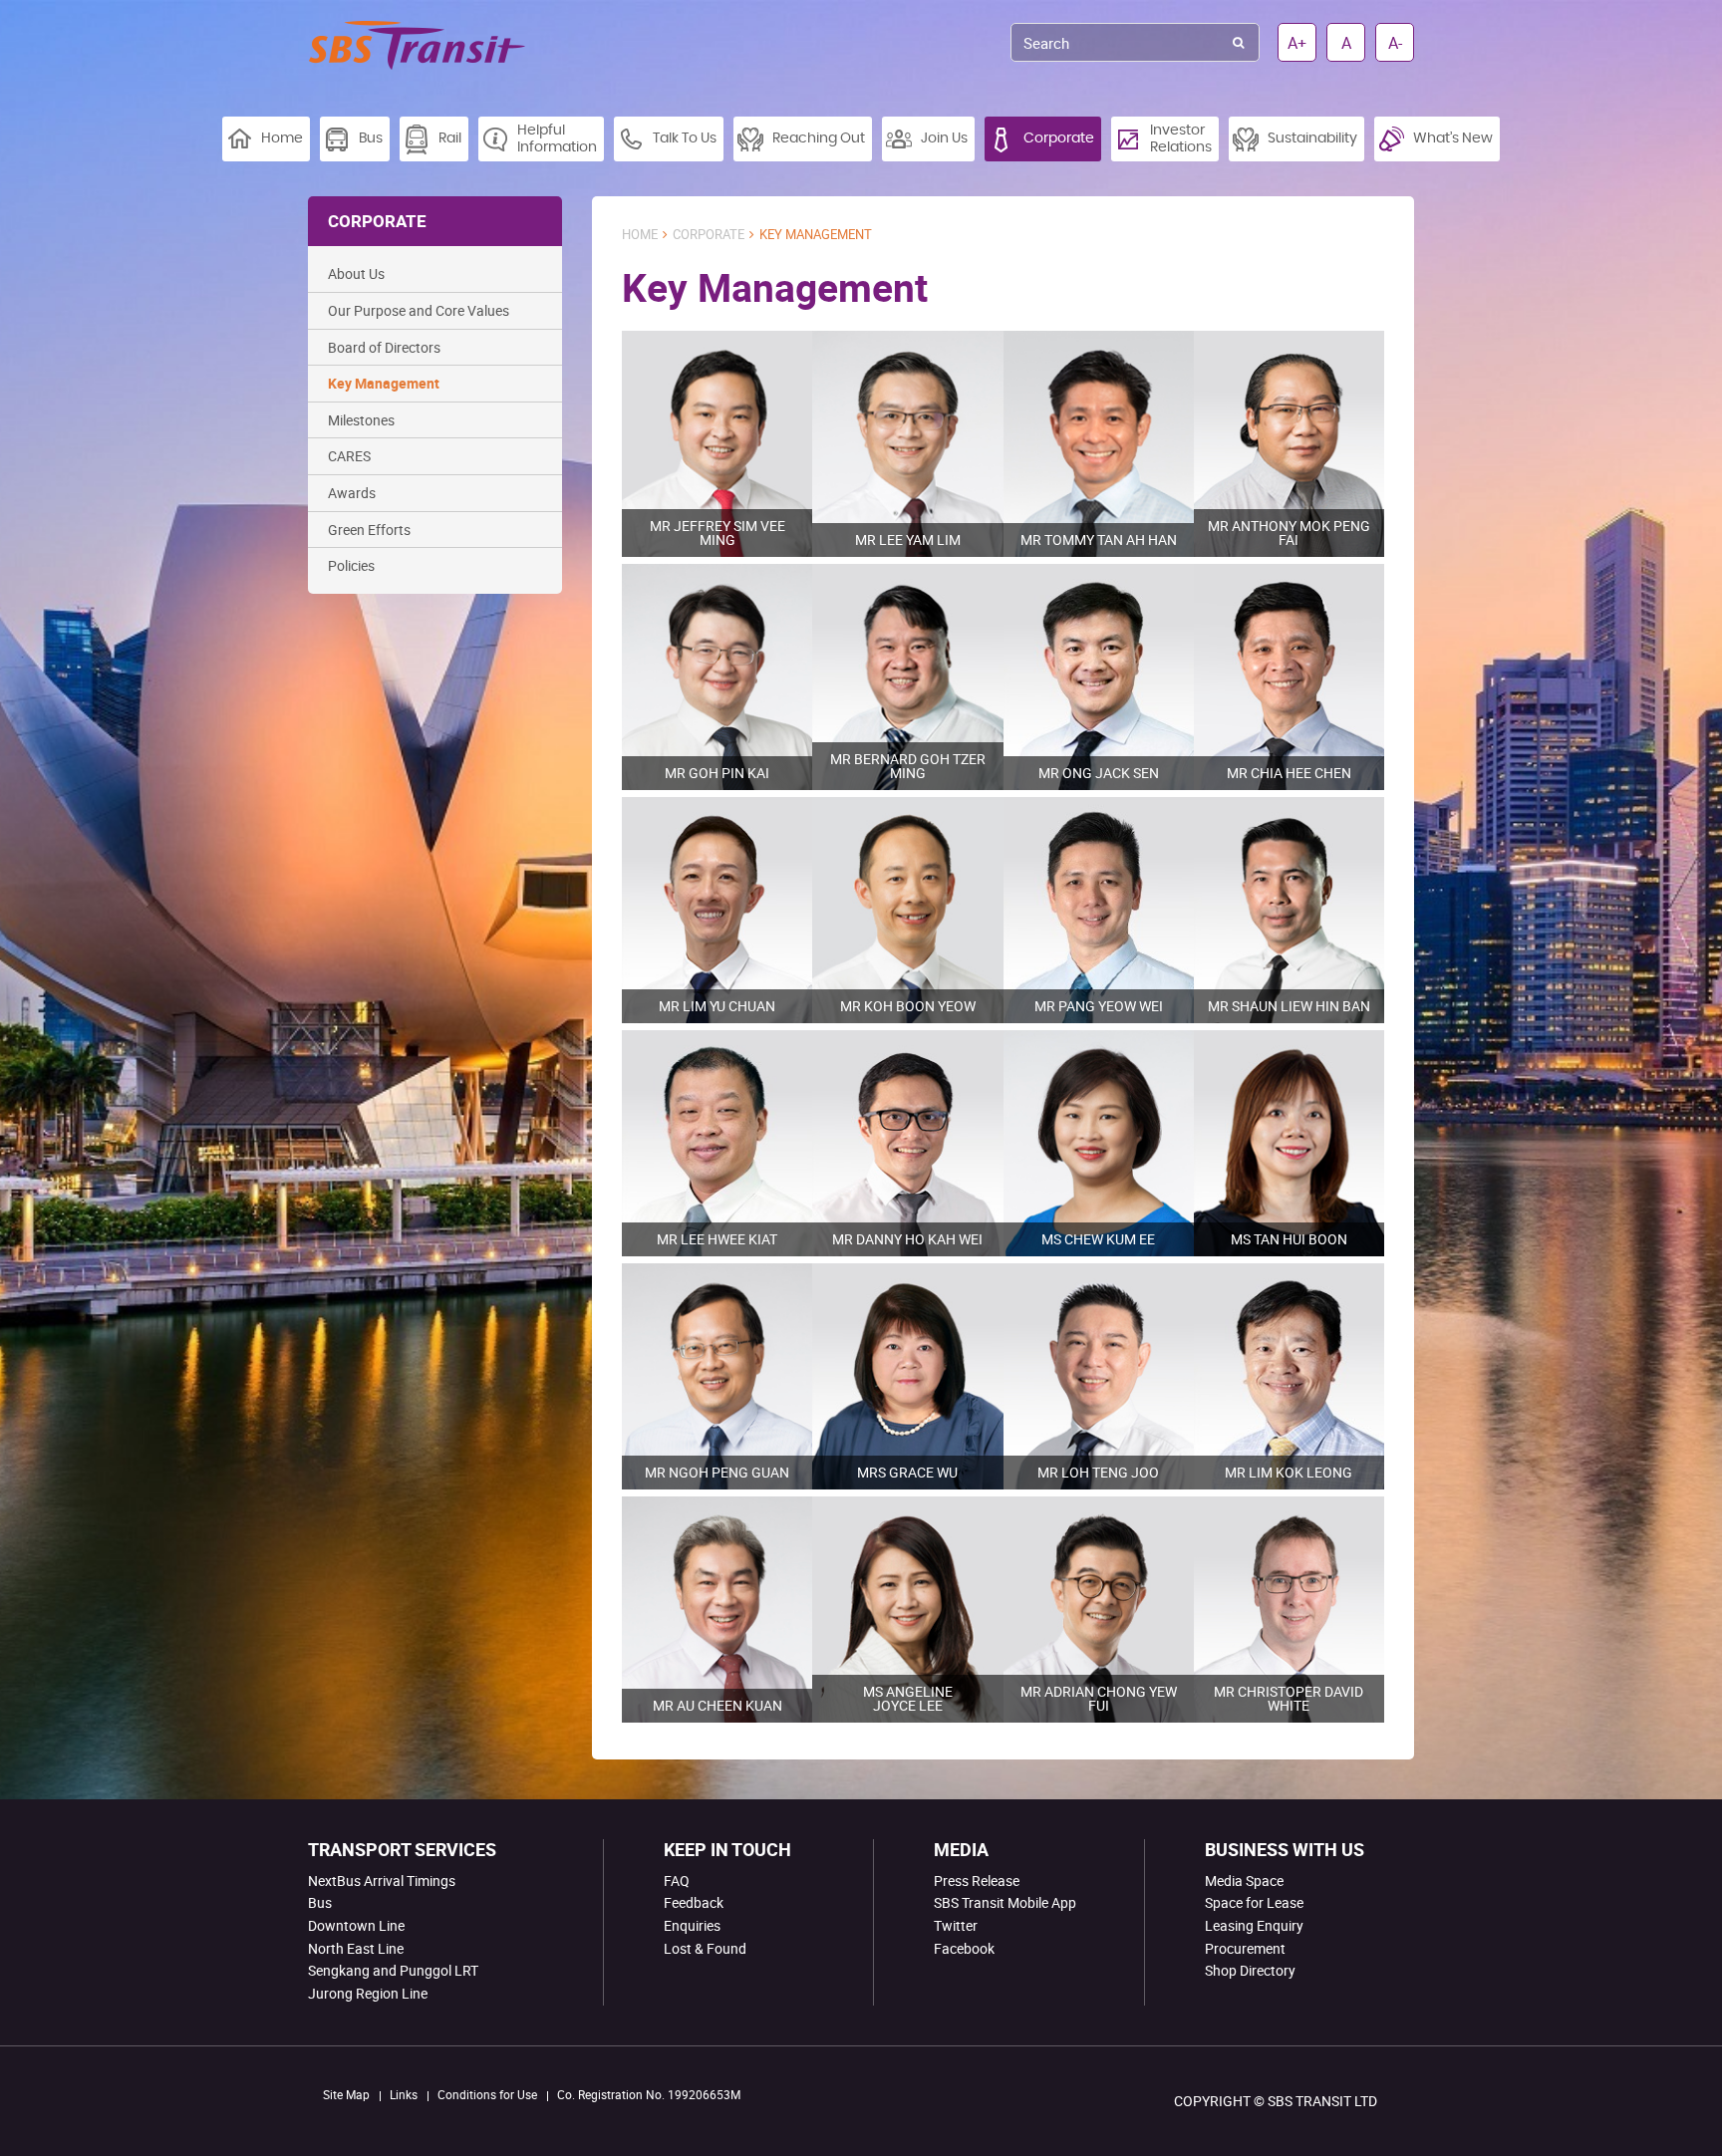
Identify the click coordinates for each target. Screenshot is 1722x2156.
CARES (349, 456)
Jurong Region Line (368, 1993)
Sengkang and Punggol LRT (393, 1970)
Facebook (964, 1948)
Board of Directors (384, 347)
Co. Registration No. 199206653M (649, 2094)
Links (404, 2094)
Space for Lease (1254, 1902)
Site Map (346, 2094)
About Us (356, 273)
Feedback (694, 1902)
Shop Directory (1250, 1970)
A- (1395, 43)
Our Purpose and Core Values (419, 310)
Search (1238, 42)
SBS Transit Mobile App (1005, 1902)
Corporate (709, 235)
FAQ (677, 1881)
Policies (351, 565)
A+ (1297, 43)
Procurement (1245, 1948)
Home (640, 235)
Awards (352, 493)
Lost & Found (705, 1948)
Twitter (956, 1925)
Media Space (1244, 1881)
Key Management (384, 383)
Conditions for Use (487, 2094)
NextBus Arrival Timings (382, 1881)
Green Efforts (369, 530)
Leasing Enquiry (1254, 1925)
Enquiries (692, 1925)
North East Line (356, 1948)
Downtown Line (356, 1925)
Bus (320, 1902)
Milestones (361, 420)
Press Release (977, 1881)
